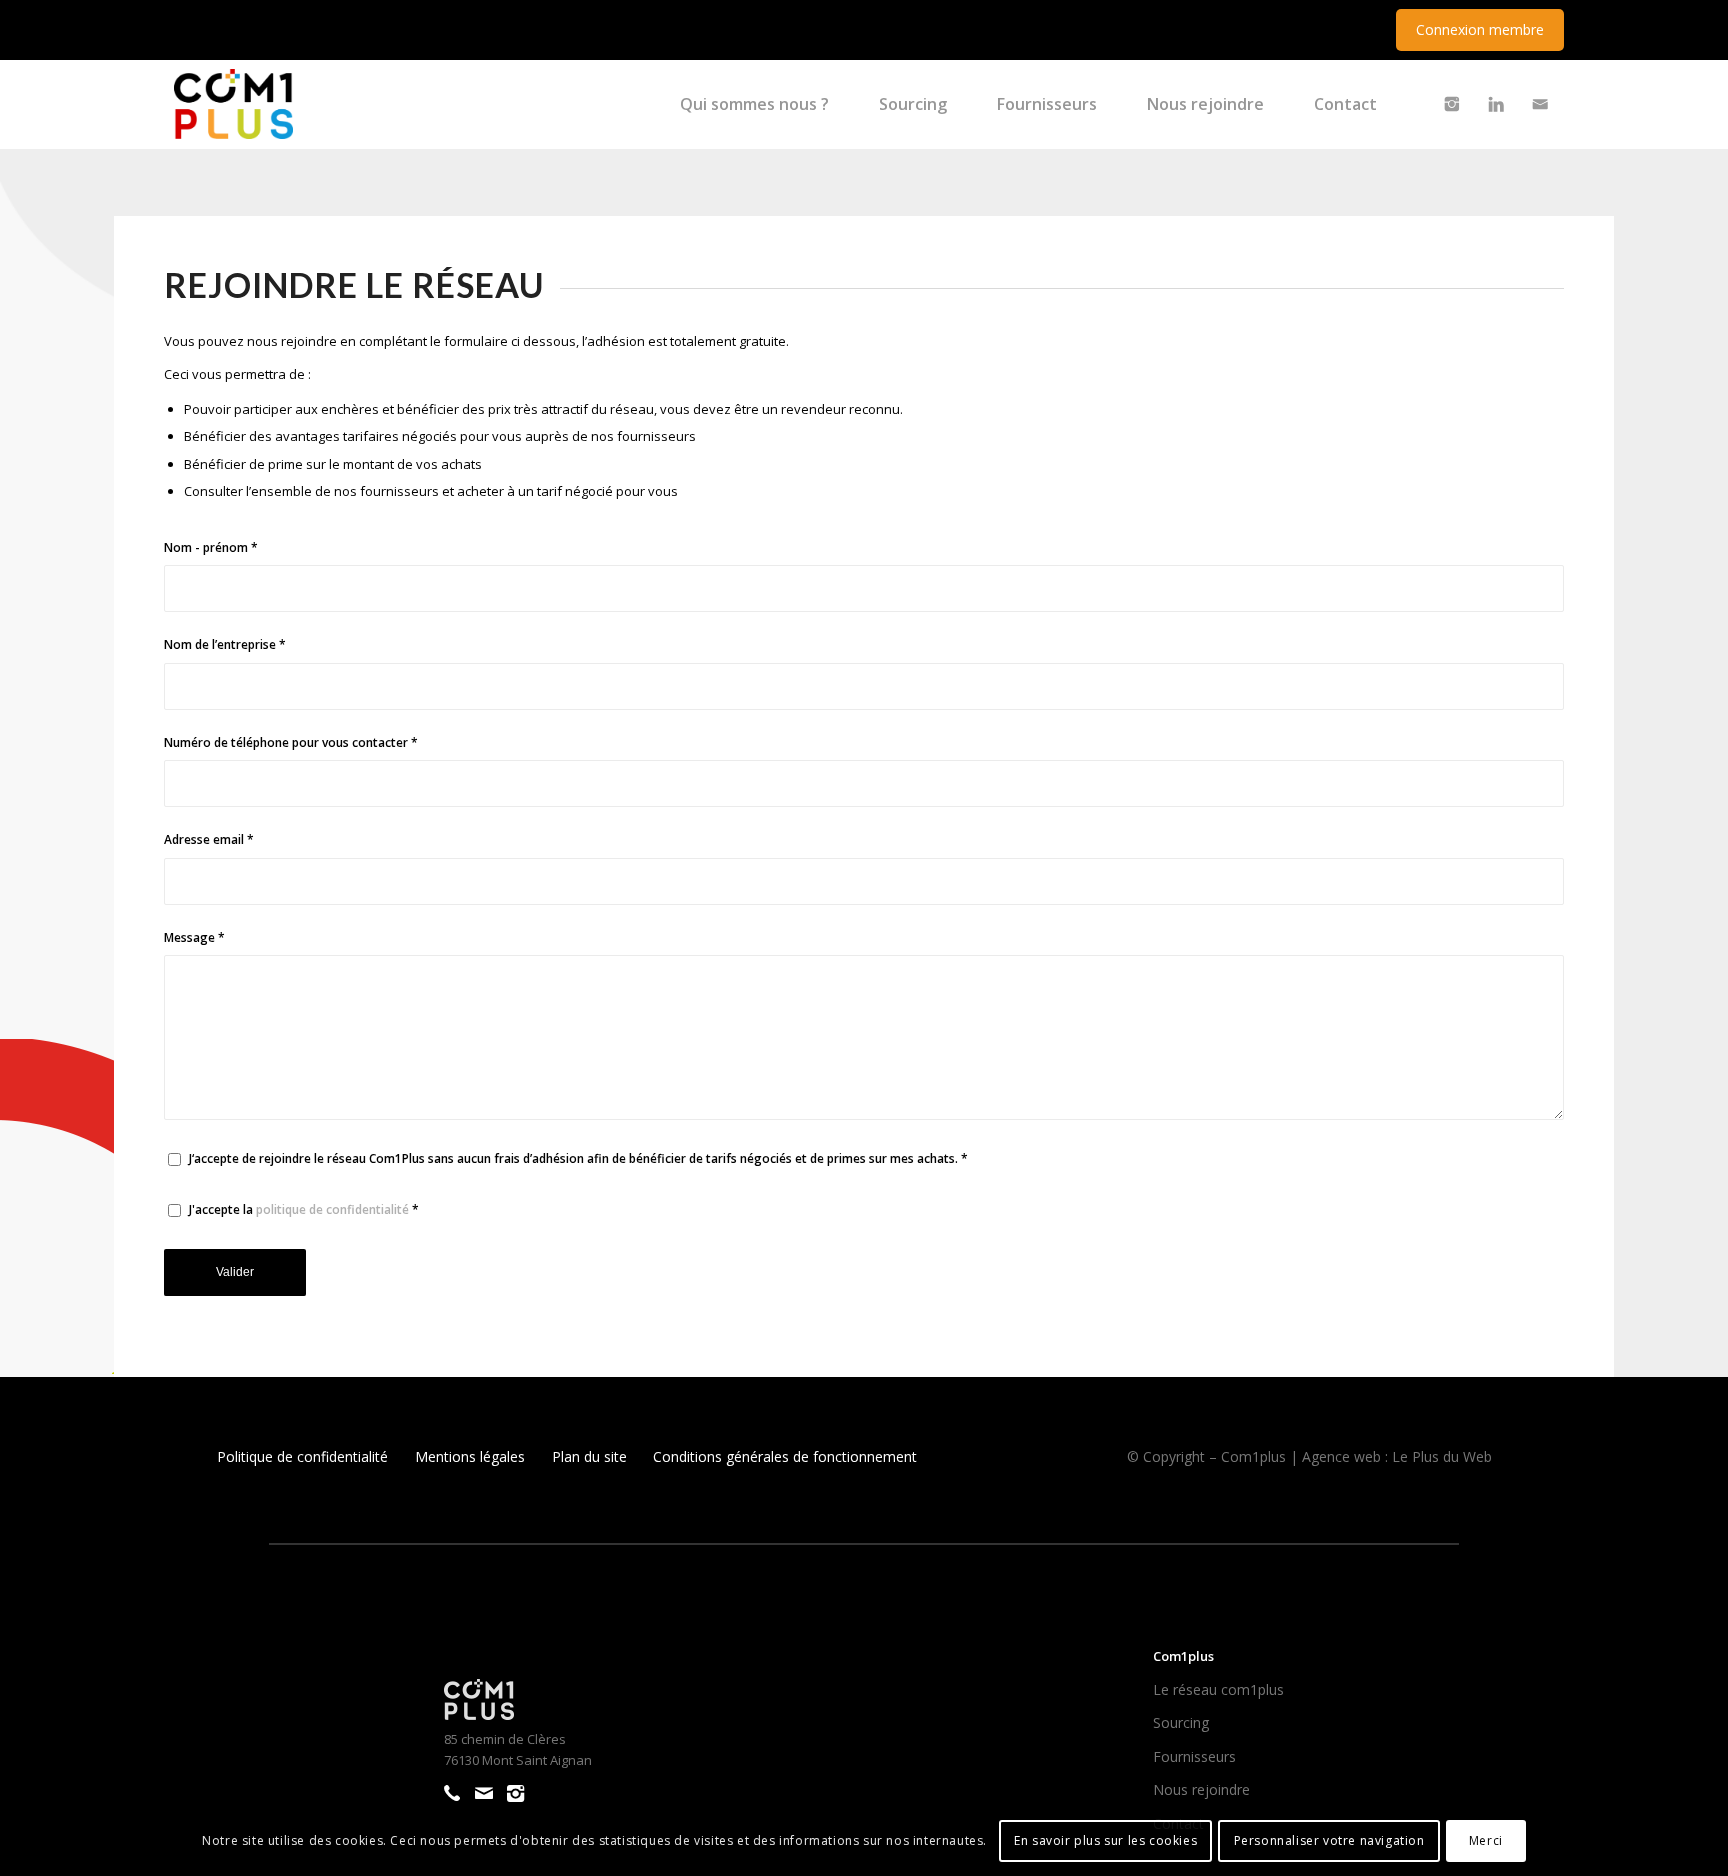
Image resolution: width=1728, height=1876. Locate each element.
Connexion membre (1480, 29)
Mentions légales (470, 1456)
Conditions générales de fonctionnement (785, 1456)
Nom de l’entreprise (225, 644)
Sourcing (1181, 1722)
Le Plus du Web (1442, 1456)
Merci (1486, 1840)
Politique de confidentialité (302, 1456)
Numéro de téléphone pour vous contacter (291, 742)
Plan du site (589, 1456)
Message (194, 937)
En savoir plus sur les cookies (1105, 1840)
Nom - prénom (211, 547)
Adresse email (209, 839)
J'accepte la (304, 1209)
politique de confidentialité (332, 1209)
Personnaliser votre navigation (1329, 1840)
